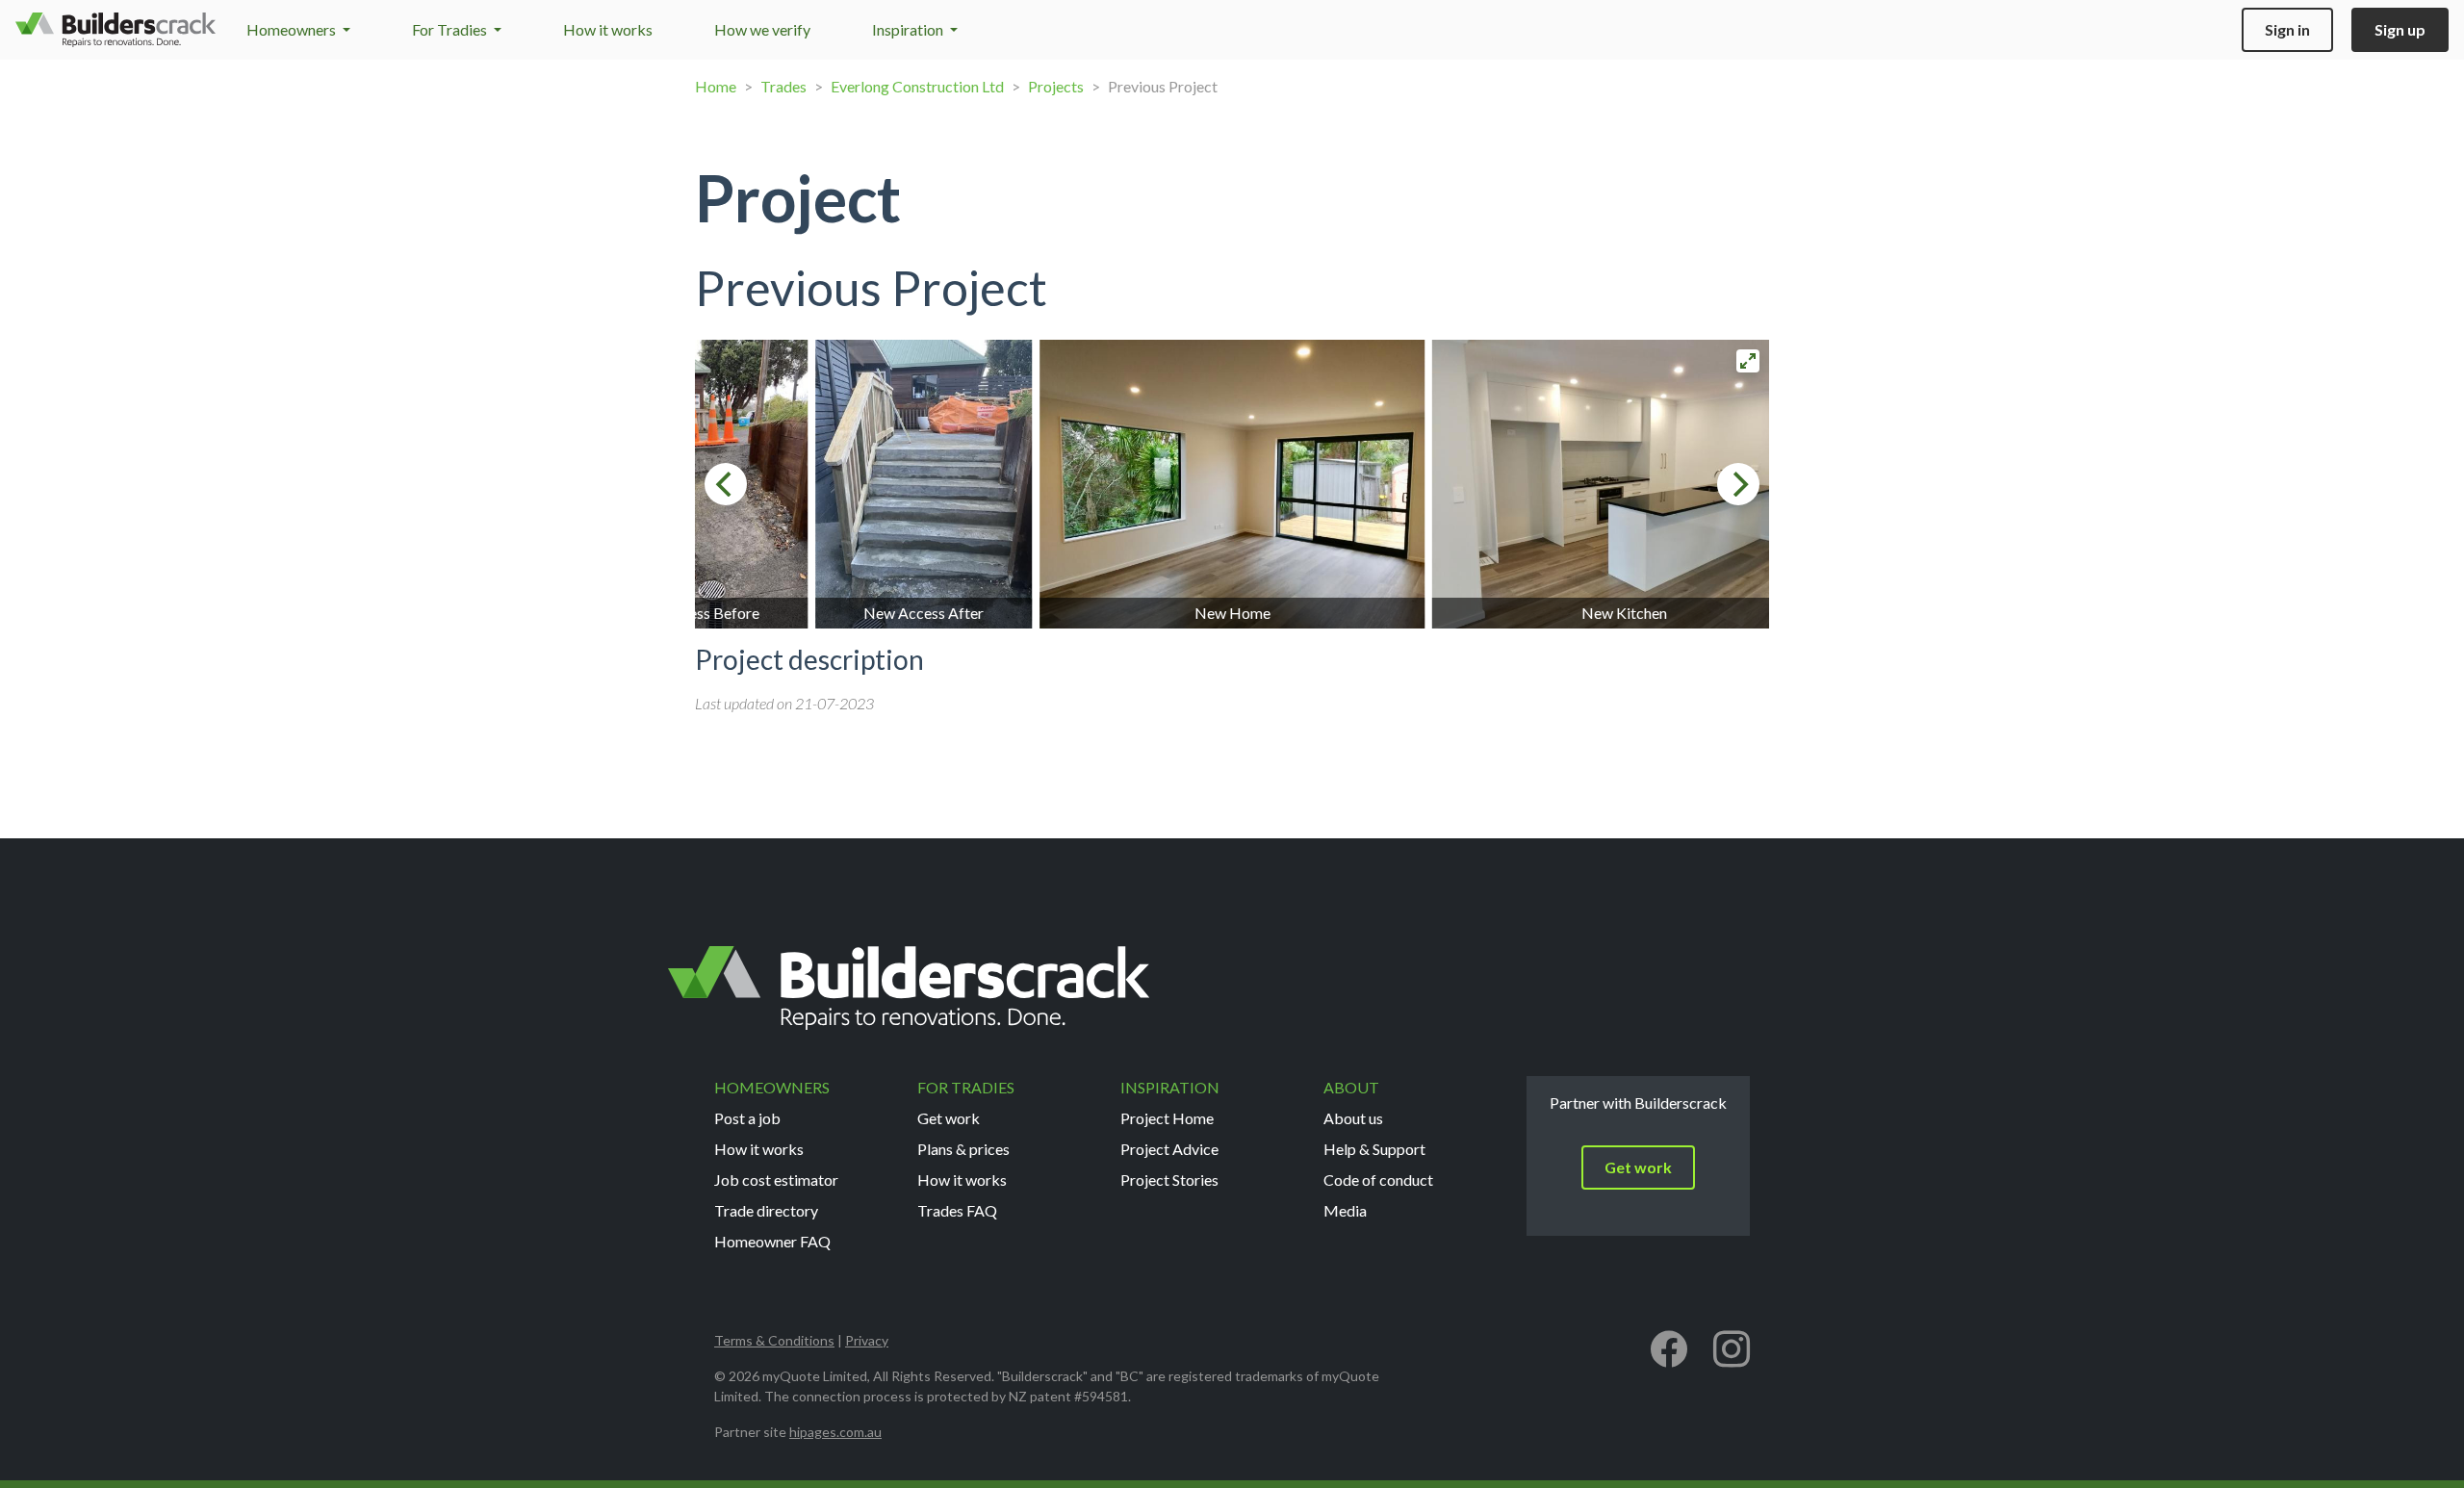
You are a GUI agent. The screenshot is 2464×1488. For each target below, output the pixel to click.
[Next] (1738, 484)
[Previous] (726, 484)
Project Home (1167, 1118)
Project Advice (1169, 1149)
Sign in (2287, 29)
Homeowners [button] (293, 29)
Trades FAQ (957, 1210)
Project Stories (1169, 1180)
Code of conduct (1378, 1180)
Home (716, 86)
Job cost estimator (776, 1180)
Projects (1056, 86)
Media (1345, 1210)
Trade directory (766, 1210)
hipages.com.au (835, 1432)
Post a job (747, 1118)
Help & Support (1374, 1149)
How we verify (762, 29)
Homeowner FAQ (772, 1241)
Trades (783, 86)
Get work (949, 1118)
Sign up (2400, 29)
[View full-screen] (1748, 361)
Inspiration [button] (909, 29)
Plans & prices (963, 1149)
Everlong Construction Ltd (917, 86)
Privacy (867, 1340)
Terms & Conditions (774, 1340)
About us (1353, 1118)
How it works (608, 29)
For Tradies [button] (451, 29)
